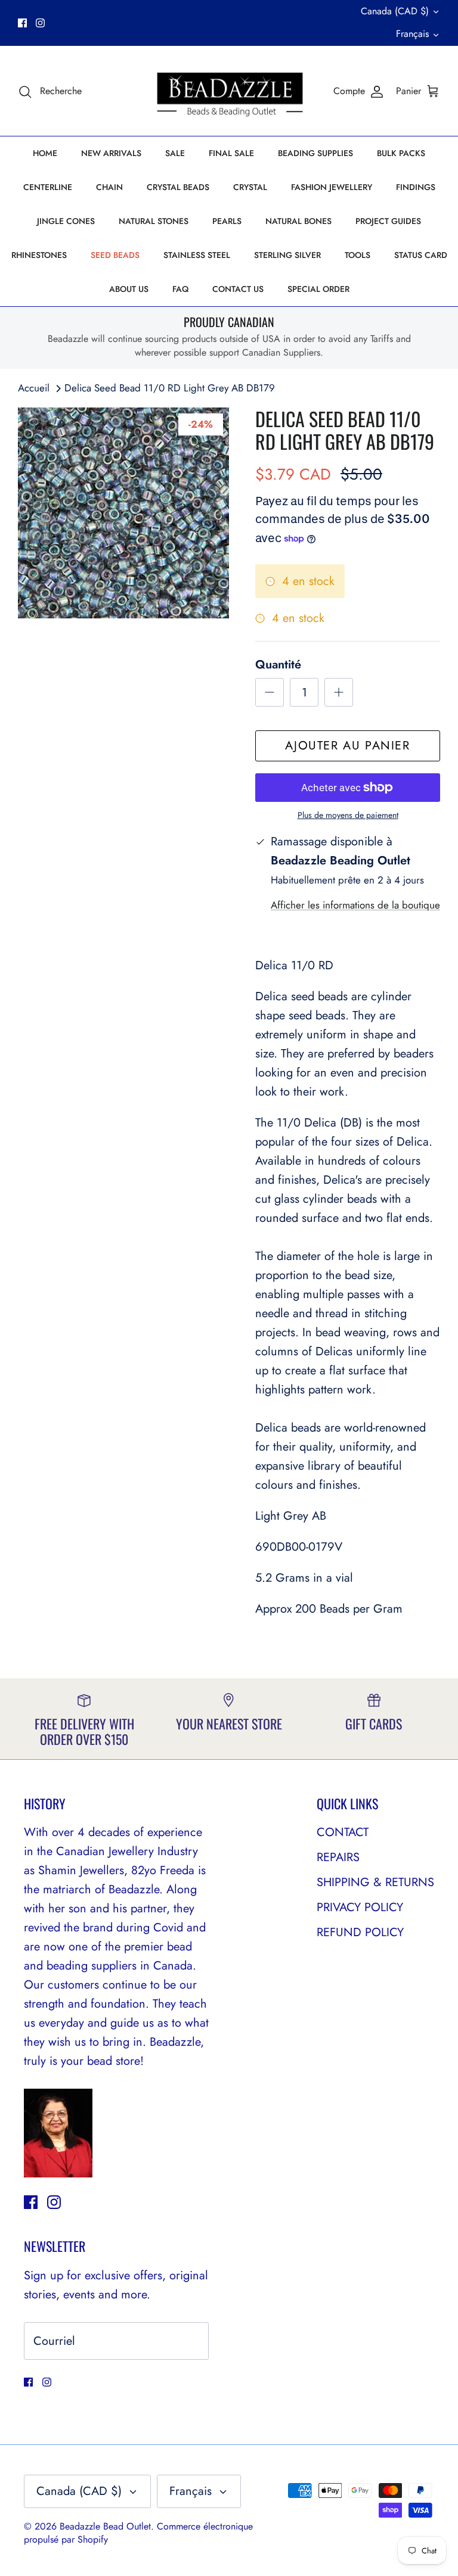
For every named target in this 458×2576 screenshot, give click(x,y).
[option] (123, 513)
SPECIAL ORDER (318, 289)
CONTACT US (238, 289)
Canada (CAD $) (395, 11)
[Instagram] (40, 23)
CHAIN (109, 187)
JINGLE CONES (66, 221)
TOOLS (358, 255)
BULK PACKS (401, 153)
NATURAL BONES (298, 221)
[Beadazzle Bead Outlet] (229, 91)
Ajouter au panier (347, 746)
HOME (45, 153)
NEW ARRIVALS (111, 153)
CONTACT (343, 1832)
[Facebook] (22, 23)
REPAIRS (338, 1857)
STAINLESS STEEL (197, 255)
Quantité (278, 665)
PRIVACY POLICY (360, 1907)
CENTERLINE (48, 187)
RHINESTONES (39, 255)
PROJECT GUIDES (388, 221)
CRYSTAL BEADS (178, 187)
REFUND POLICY (360, 1932)
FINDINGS (416, 187)
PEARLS (227, 221)
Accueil (34, 388)
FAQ (180, 289)
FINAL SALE (231, 153)
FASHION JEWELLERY (332, 187)
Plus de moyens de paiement (348, 815)
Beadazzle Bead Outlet (105, 2526)
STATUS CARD (421, 255)
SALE (175, 153)
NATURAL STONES (154, 221)
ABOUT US (129, 289)
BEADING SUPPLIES (315, 153)
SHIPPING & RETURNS (375, 1882)
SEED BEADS (115, 255)
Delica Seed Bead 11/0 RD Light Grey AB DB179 (170, 388)
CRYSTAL (250, 187)
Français (412, 34)
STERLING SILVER (287, 255)
